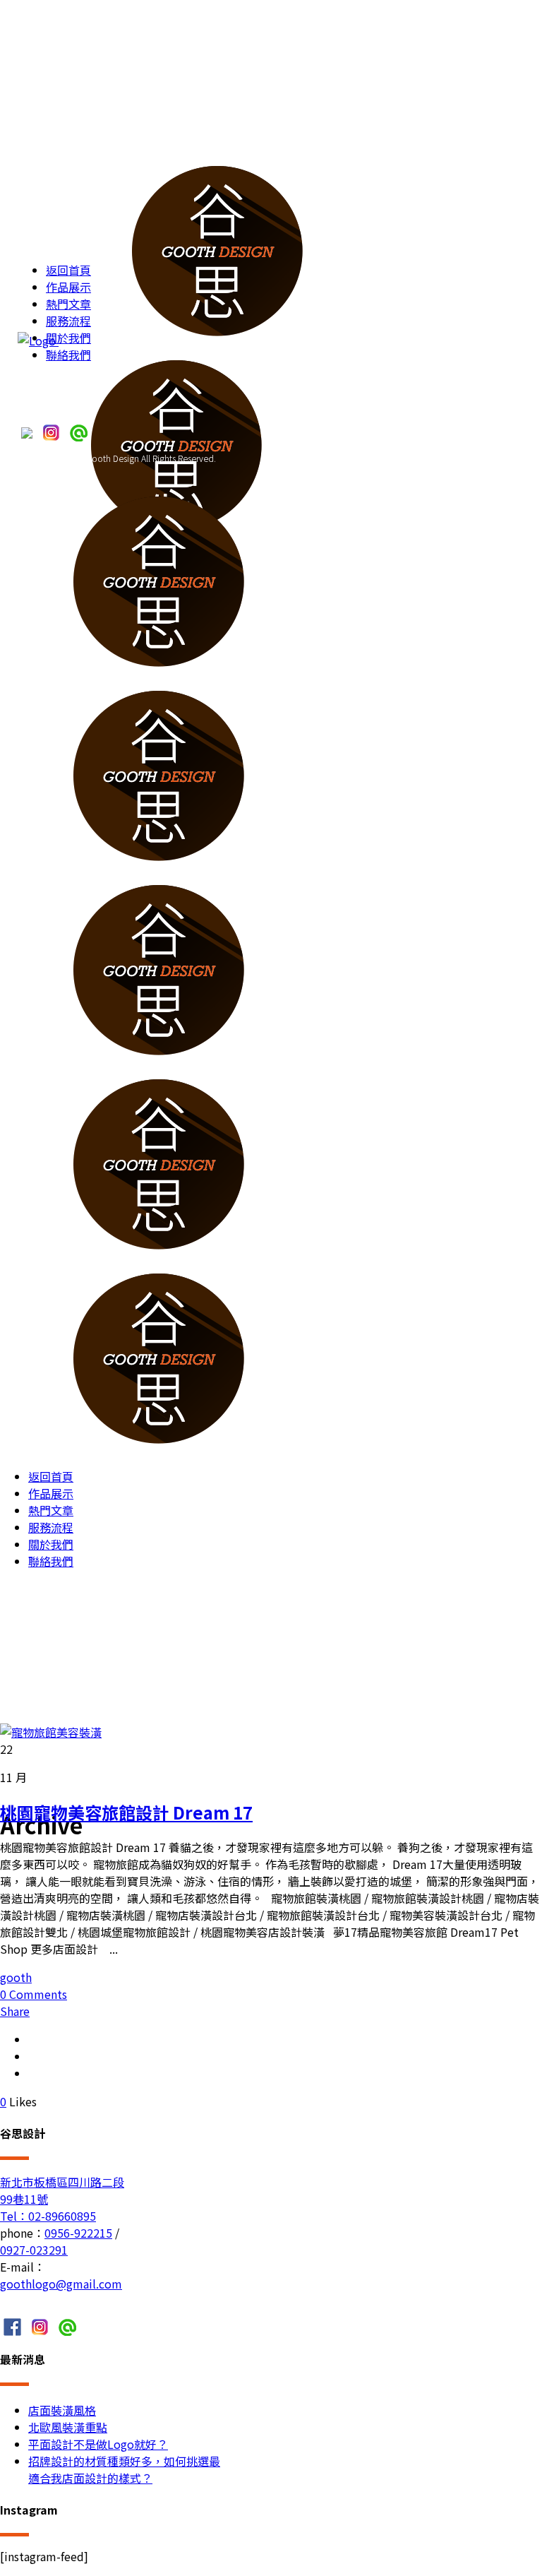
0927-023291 (34, 2250)
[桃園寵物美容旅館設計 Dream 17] (51, 1732)
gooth (16, 1977)
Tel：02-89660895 (48, 2216)
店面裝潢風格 (62, 2410)
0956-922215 (78, 2233)
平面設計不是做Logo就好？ (98, 2444)
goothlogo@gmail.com (61, 2284)
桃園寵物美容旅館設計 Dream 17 (126, 1812)
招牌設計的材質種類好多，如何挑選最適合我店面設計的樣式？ (124, 2469)
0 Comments (34, 1994)
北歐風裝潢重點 (68, 2427)
